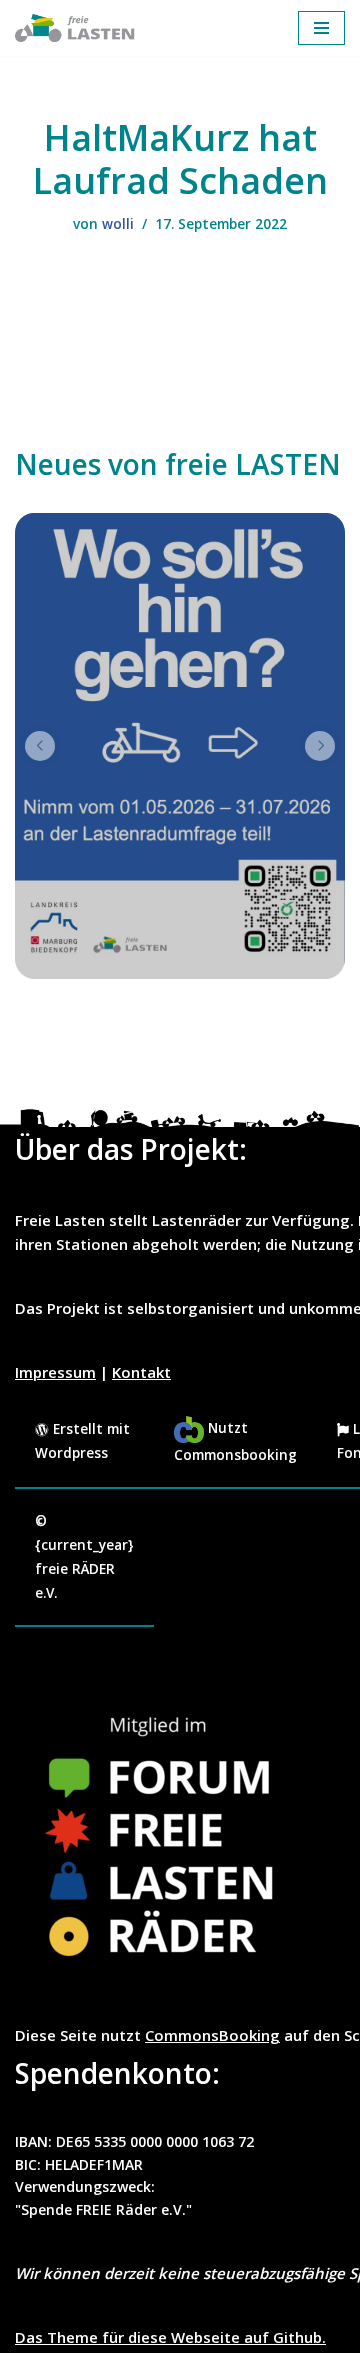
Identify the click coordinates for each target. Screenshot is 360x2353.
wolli (118, 224)
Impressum (55, 1372)
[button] (40, 746)
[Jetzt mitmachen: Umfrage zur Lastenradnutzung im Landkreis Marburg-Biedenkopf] (180, 746)
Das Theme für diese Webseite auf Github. (170, 2337)
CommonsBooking (212, 2035)
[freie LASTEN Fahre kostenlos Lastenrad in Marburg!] (75, 28)
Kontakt (141, 1372)
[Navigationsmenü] (321, 28)
